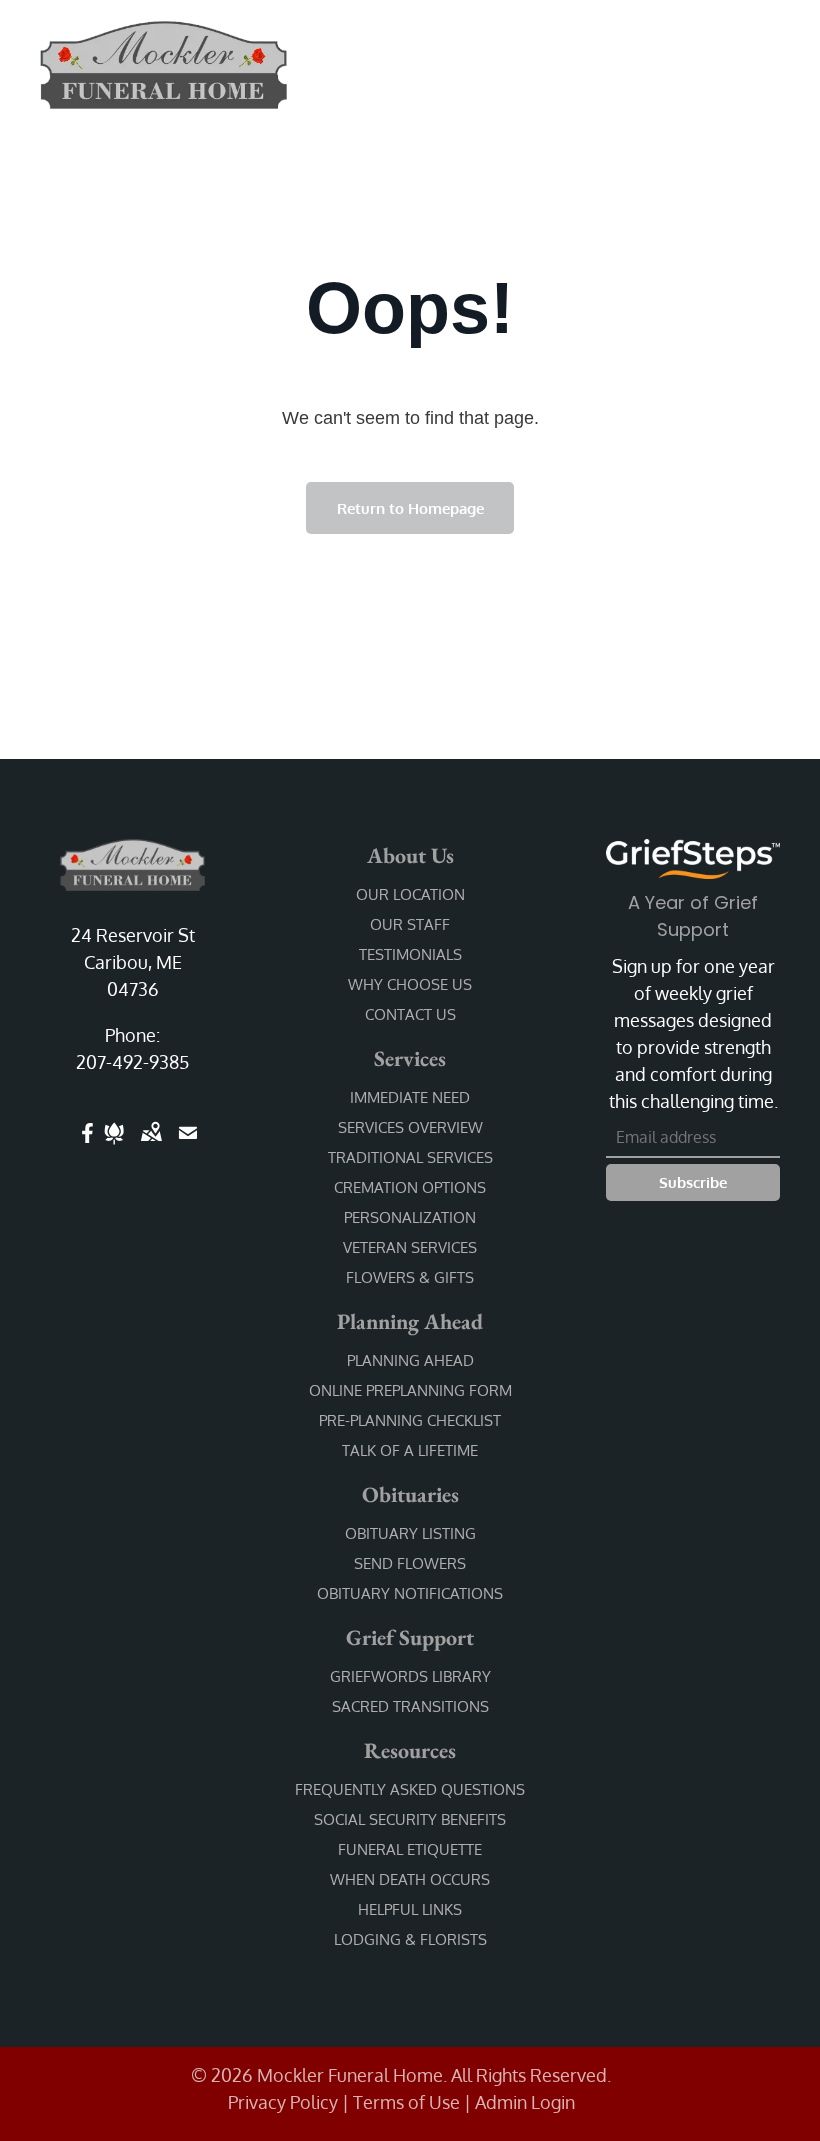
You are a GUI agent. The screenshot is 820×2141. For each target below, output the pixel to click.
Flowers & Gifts (410, 1277)
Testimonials (410, 954)
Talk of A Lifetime (410, 1450)
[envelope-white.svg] (188, 1146)
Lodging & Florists (410, 1939)
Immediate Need (410, 1097)
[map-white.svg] (151, 1146)
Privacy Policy (283, 2102)
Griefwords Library (410, 1676)
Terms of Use (406, 2102)
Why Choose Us (410, 984)
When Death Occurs (410, 1879)
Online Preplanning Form (410, 1390)
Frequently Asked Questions (410, 1789)
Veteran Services (410, 1247)
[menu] (776, 58)
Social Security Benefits (410, 1819)
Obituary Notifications (410, 1593)
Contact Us (410, 1014)
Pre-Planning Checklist (410, 1420)
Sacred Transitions (410, 1706)
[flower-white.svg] (114, 1146)
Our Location (410, 894)
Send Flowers (410, 1563)
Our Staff (410, 924)
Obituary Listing (410, 1533)
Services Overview (410, 1127)
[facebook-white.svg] (88, 1146)
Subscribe (693, 1182)
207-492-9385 (132, 1062)
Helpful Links (410, 1909)
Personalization (410, 1217)
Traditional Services (410, 1157)
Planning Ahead (410, 1360)
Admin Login (525, 2102)
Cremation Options (410, 1187)
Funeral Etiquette (410, 1849)
